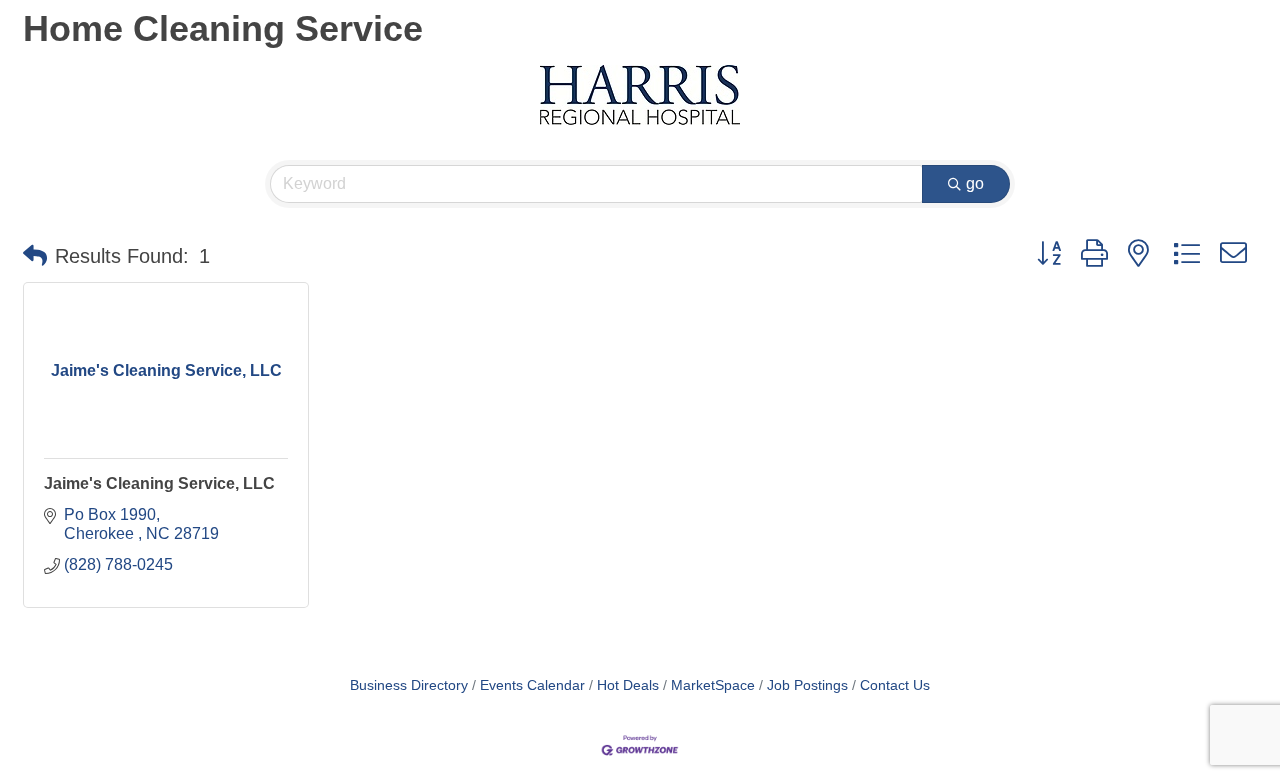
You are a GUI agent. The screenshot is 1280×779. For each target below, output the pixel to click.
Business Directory (409, 685)
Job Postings (807, 685)
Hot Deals (628, 685)
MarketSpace (713, 685)
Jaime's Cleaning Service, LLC (159, 483)
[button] (35, 256)
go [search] (975, 183)
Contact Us (895, 685)
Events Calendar (532, 685)
